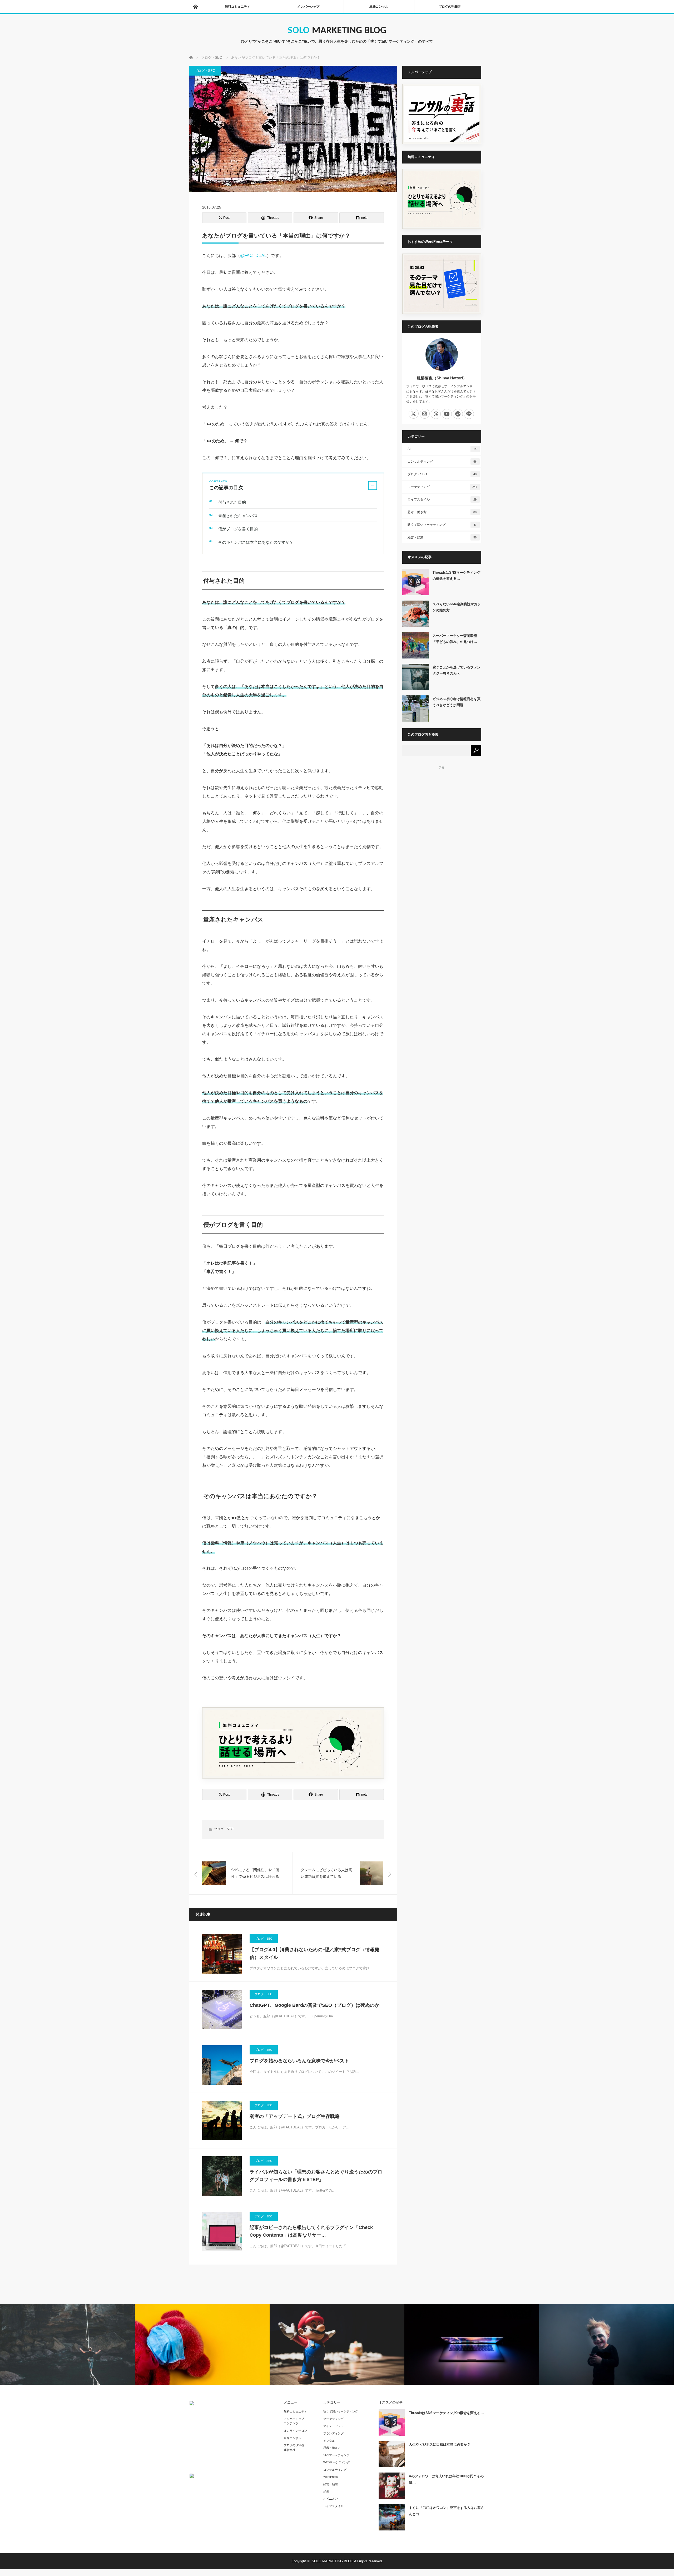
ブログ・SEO (205, 71)
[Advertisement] (442, 804)
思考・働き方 (442, 512)
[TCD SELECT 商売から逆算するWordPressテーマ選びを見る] (442, 284)
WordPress (331, 2477)
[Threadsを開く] (436, 414)
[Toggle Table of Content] (373, 486)
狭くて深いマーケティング (442, 525)
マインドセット (333, 2426)
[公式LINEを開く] (469, 414)
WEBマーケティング (337, 2462)
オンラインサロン (295, 2431)
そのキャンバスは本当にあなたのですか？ (256, 542)
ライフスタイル (442, 499)
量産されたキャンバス (238, 516)
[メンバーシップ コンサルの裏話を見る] (442, 114)
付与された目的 (232, 502)
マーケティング (442, 487)
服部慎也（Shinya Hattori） (442, 378)
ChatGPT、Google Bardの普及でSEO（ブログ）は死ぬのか (314, 2005)
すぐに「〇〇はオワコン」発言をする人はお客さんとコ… (447, 2511)
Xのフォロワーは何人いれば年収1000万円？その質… (446, 2479)
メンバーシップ (308, 7)
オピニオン (331, 2499)
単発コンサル (379, 7)
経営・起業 (442, 537)
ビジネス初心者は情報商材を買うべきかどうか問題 (457, 702)
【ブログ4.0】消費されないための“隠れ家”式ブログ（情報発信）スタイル (314, 1953)
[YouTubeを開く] (447, 414)
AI (442, 449)
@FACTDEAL (253, 256)
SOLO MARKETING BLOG (337, 31)
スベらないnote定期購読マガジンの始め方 (457, 607)
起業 (326, 2491)
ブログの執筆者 (450, 7)
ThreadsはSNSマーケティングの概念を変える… (456, 576)
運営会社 (290, 2450)
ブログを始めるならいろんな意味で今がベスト (299, 2061)
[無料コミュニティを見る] (293, 1743)
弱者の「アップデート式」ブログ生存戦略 (295, 2116)
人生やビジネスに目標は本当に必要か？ (440, 2444)
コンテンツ (291, 2423)
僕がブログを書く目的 (238, 529)
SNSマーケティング (336, 2455)
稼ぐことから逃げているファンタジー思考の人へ (457, 670)
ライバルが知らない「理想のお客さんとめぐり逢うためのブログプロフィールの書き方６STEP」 (316, 2176)
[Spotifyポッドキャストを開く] (458, 414)
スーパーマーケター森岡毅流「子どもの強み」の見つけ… (455, 639)
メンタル (329, 2441)
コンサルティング (442, 462)
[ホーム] (195, 7)
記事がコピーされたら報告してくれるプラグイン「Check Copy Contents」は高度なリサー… (311, 2231)
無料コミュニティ (237, 7)
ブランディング (333, 2433)
